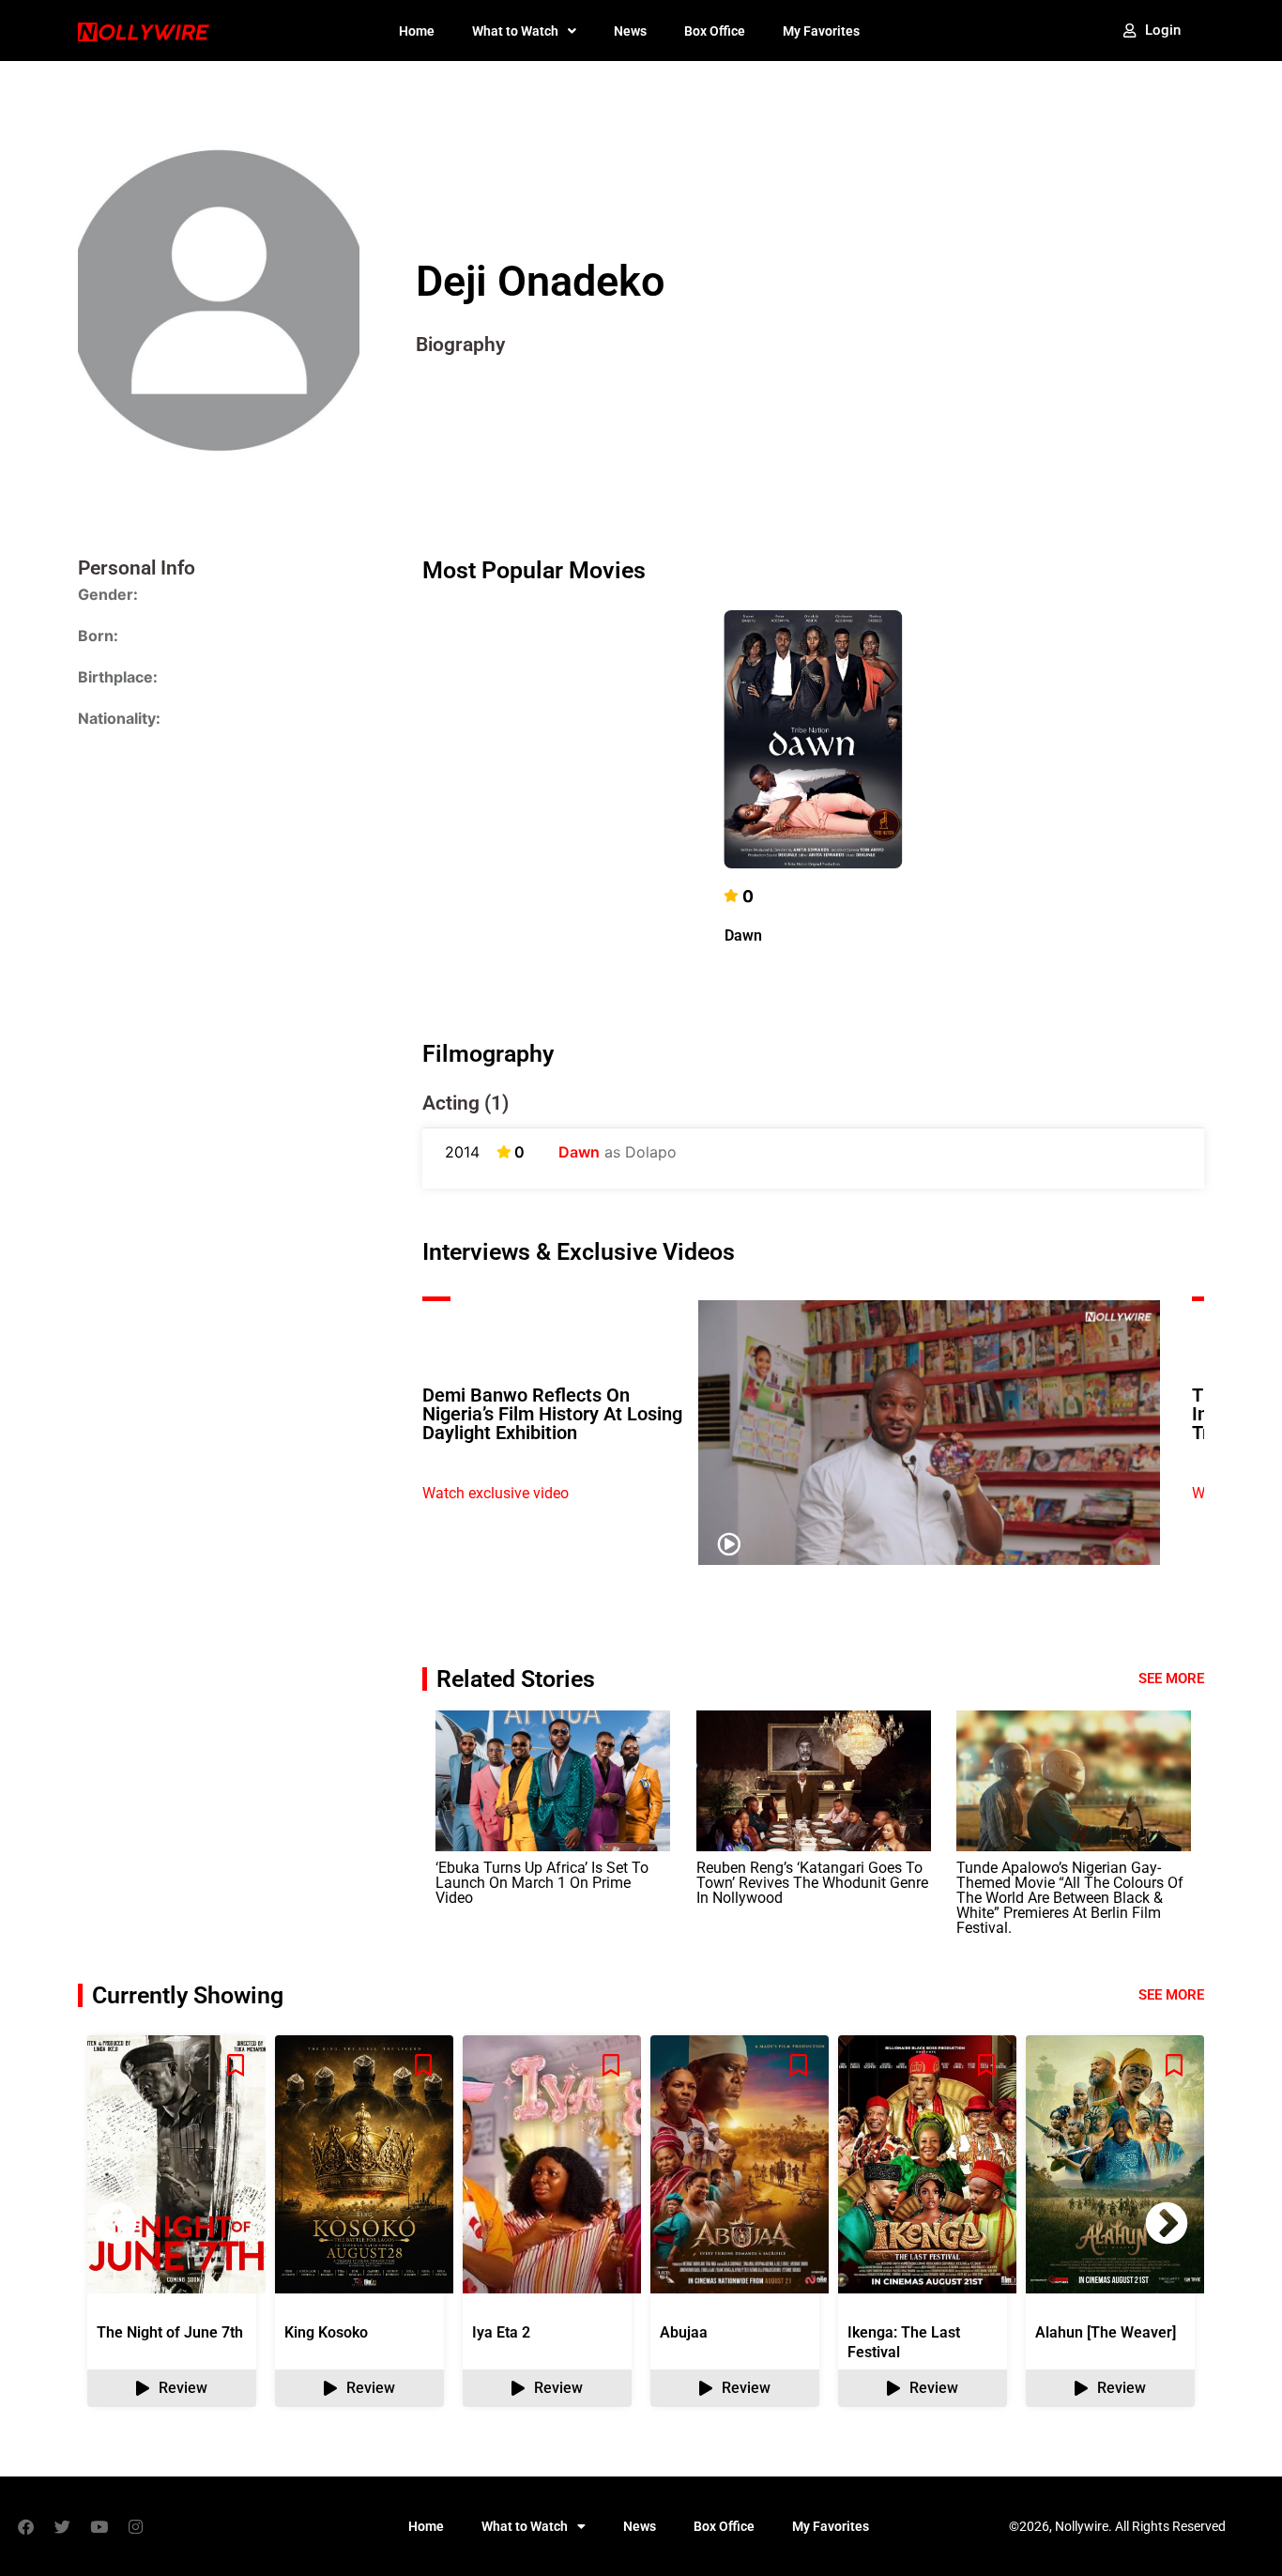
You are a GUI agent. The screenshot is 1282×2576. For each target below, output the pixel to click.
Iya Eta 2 (501, 2332)
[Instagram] (135, 2526)
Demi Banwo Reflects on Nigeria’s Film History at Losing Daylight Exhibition (552, 1414)
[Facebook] (25, 2526)
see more (1171, 1995)
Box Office (715, 31)
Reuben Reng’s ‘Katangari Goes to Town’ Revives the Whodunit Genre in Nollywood (812, 1883)
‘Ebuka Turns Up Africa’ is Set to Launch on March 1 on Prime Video (542, 1883)
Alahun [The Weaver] (1106, 2332)
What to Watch (515, 31)
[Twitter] (62, 2526)
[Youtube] (99, 2526)
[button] (1167, 2223)
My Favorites (821, 31)
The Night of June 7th (170, 2332)
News (630, 31)
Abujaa (684, 2332)
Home (417, 31)
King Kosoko (326, 2332)
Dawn (743, 935)
